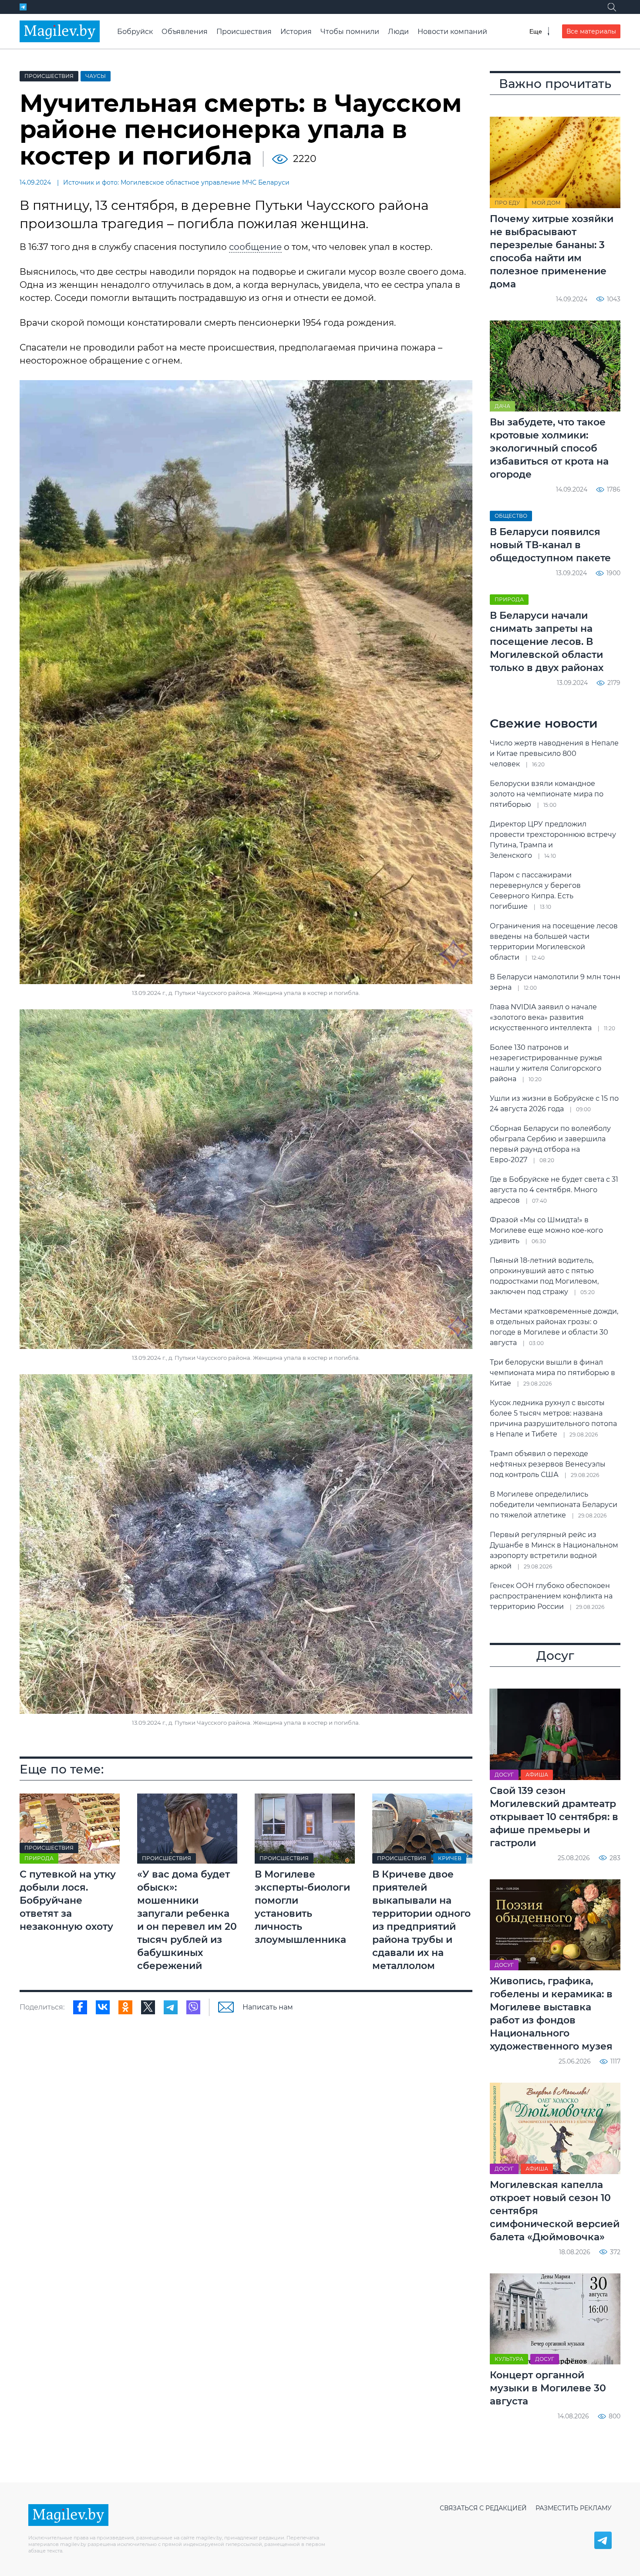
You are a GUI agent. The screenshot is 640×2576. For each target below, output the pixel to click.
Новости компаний (452, 32)
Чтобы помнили (350, 32)
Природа (39, 1858)
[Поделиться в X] (148, 2007)
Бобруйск (135, 32)
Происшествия (244, 32)
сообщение (255, 247)
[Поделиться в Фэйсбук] (80, 2007)
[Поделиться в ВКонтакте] (103, 2007)
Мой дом (546, 203)
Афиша (537, 1775)
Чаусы (96, 76)
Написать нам (268, 2007)
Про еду (507, 203)
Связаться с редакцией (483, 2508)
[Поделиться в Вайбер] (193, 2007)
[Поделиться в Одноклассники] (125, 2007)
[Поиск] (612, 7)
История (296, 32)
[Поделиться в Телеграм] (171, 2007)
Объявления (185, 32)
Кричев (450, 1858)
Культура (509, 2359)
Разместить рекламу (574, 2508)
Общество (511, 516)
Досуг (504, 1775)
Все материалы (591, 31)
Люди (398, 32)
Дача (502, 406)
